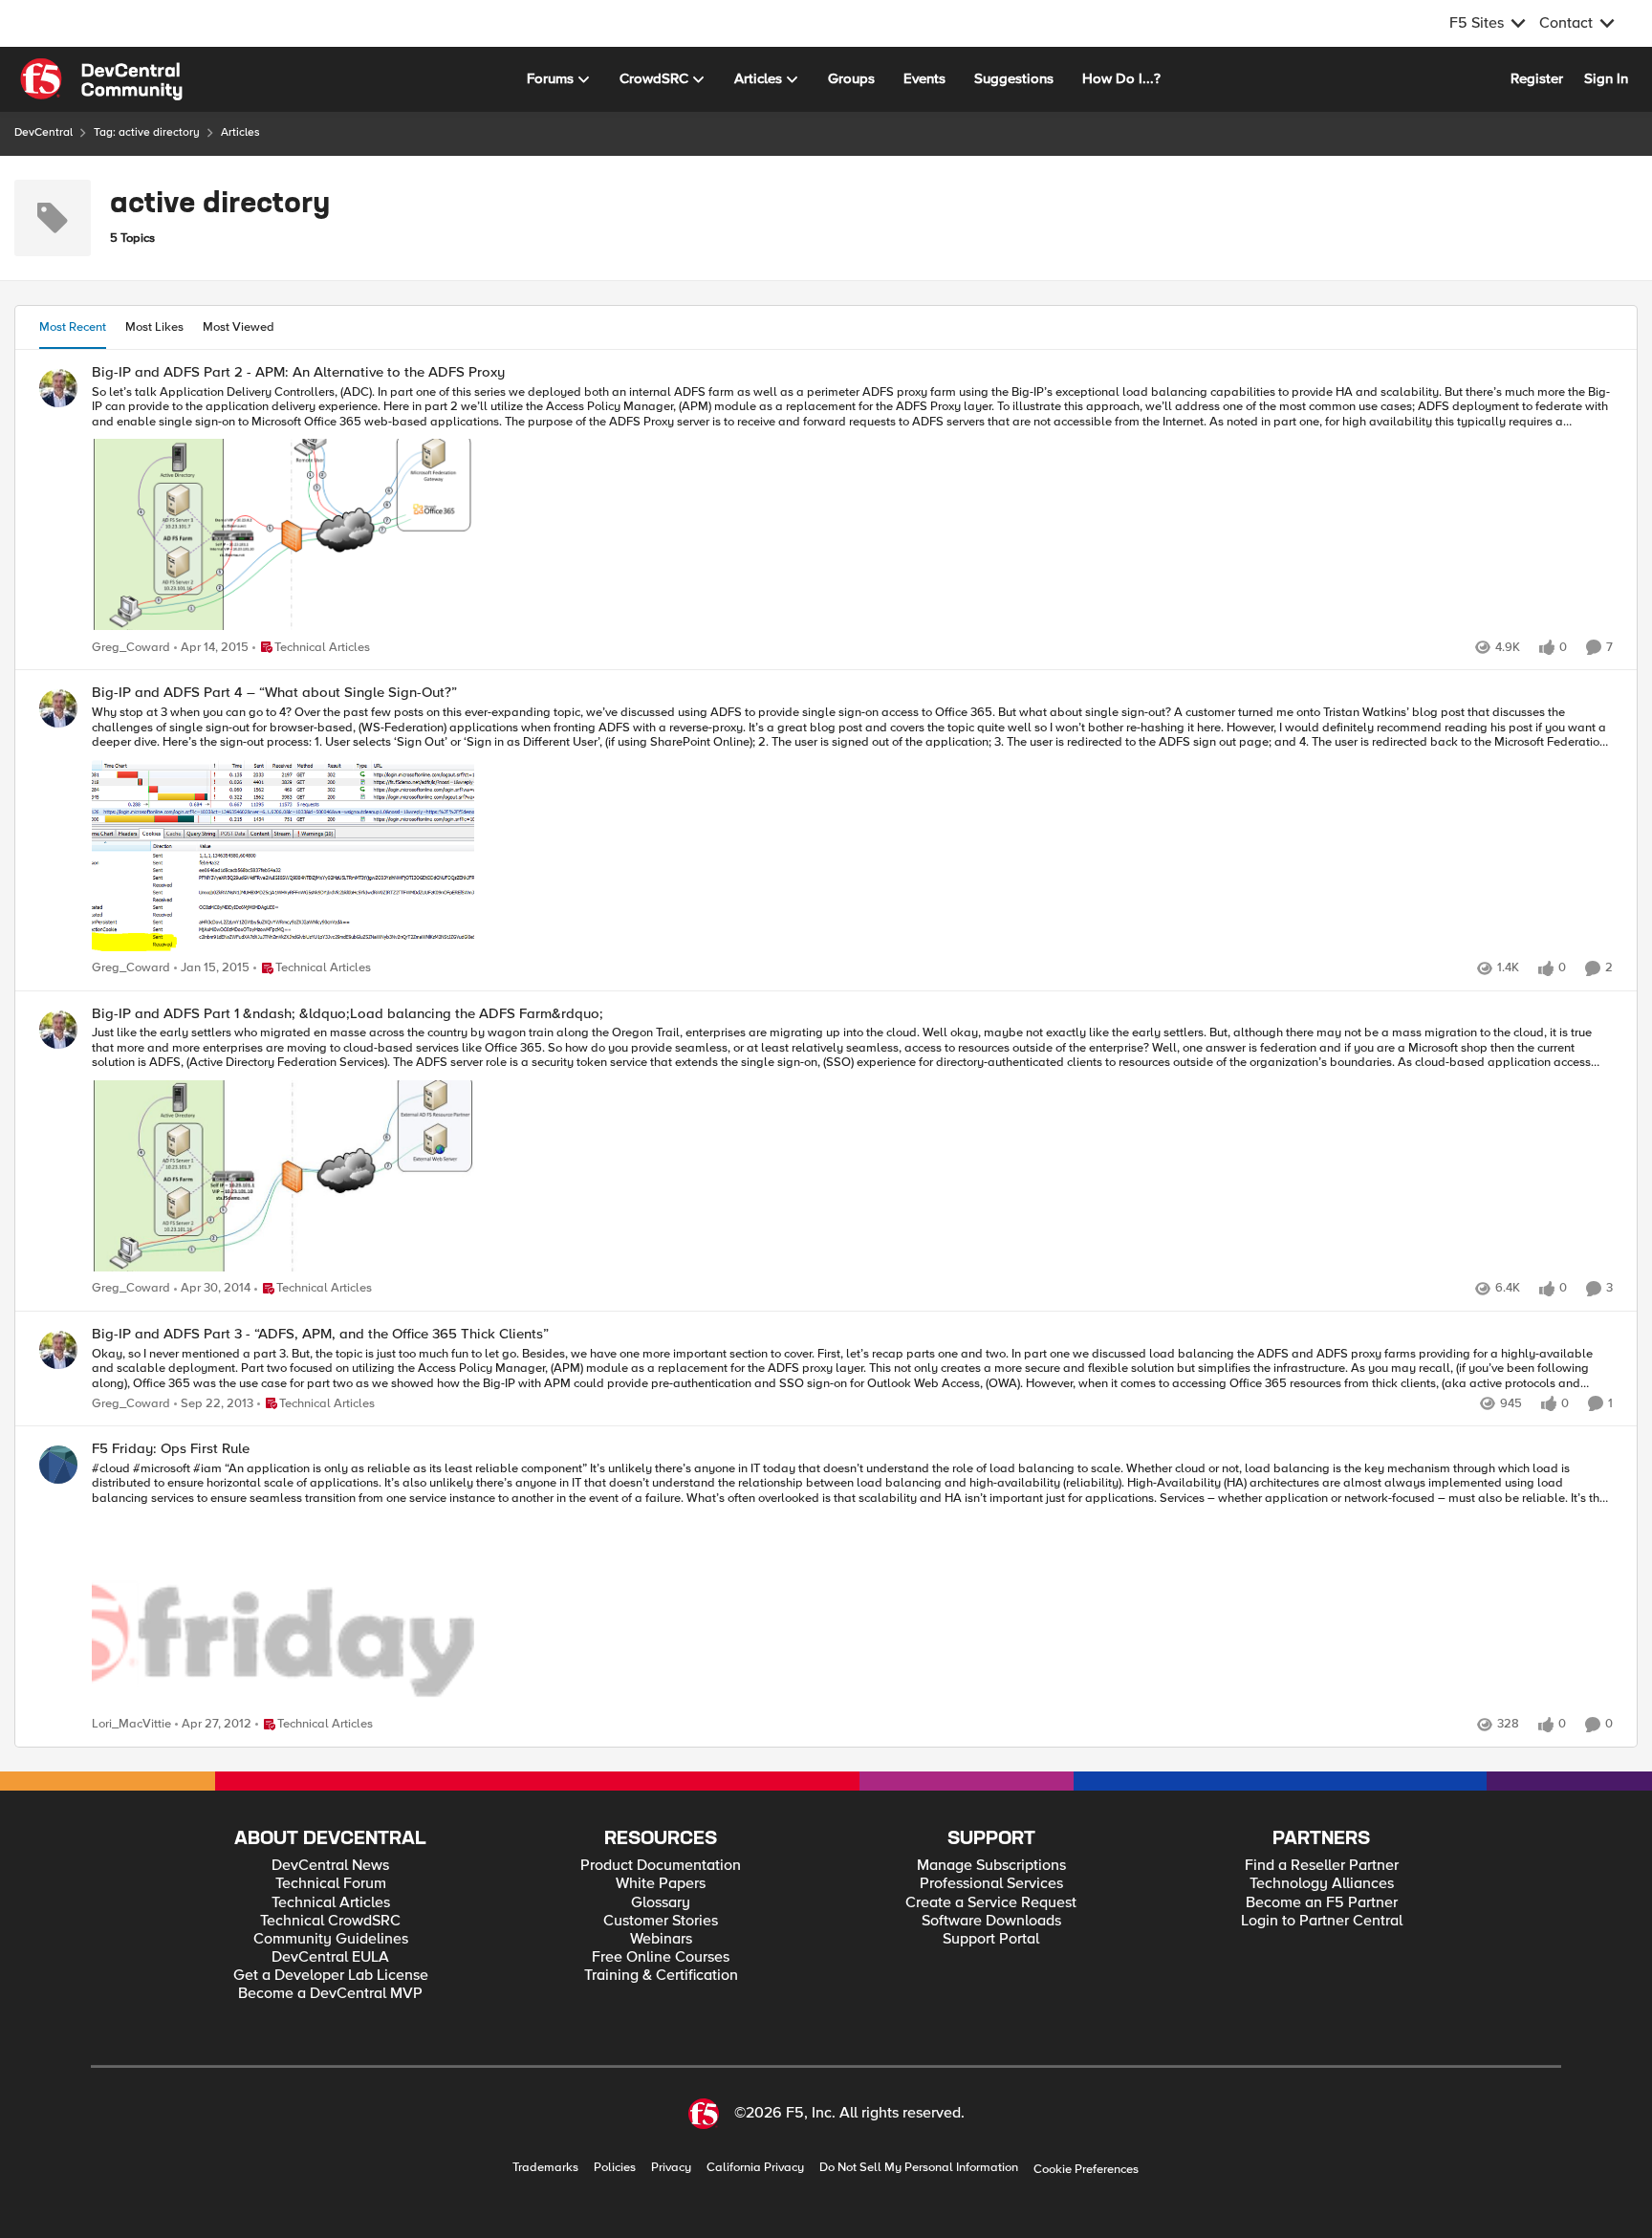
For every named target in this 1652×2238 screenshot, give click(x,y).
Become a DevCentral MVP (330, 1994)
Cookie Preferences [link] (1086, 2169)
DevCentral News (330, 1866)
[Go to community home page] (101, 79)
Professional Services (991, 1884)
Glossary (661, 1903)
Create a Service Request (991, 1903)
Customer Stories (661, 1921)
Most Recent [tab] (73, 327)
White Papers (661, 1884)
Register (1537, 78)
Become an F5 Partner (1322, 1903)
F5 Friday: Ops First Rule (171, 1449)
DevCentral (43, 132)
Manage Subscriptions (991, 1866)
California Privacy (755, 2168)
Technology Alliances (1322, 1884)
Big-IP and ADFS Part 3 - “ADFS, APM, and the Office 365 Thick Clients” (320, 1334)
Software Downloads (991, 1921)
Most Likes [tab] (154, 327)
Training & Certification (661, 1976)
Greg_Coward (131, 648)
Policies (615, 2168)
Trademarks (545, 2168)
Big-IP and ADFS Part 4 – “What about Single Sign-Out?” (274, 693)
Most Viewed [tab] (239, 327)
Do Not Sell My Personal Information (919, 2168)
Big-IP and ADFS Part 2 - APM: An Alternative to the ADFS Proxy (298, 372)
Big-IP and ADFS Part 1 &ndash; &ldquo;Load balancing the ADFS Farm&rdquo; (348, 1014)
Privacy (671, 2168)
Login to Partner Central (1322, 1921)
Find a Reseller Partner (1322, 1866)
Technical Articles (331, 1903)
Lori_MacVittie (131, 1724)
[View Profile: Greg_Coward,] (58, 388)
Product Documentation (661, 1866)
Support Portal (991, 1939)
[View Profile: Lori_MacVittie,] (58, 1465)
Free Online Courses (661, 1957)
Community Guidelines (331, 1939)
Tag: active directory (147, 132)
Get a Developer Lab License (331, 1976)
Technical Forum (331, 1884)
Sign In (1606, 78)
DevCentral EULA (330, 1957)
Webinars (661, 1939)
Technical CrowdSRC (330, 1921)
